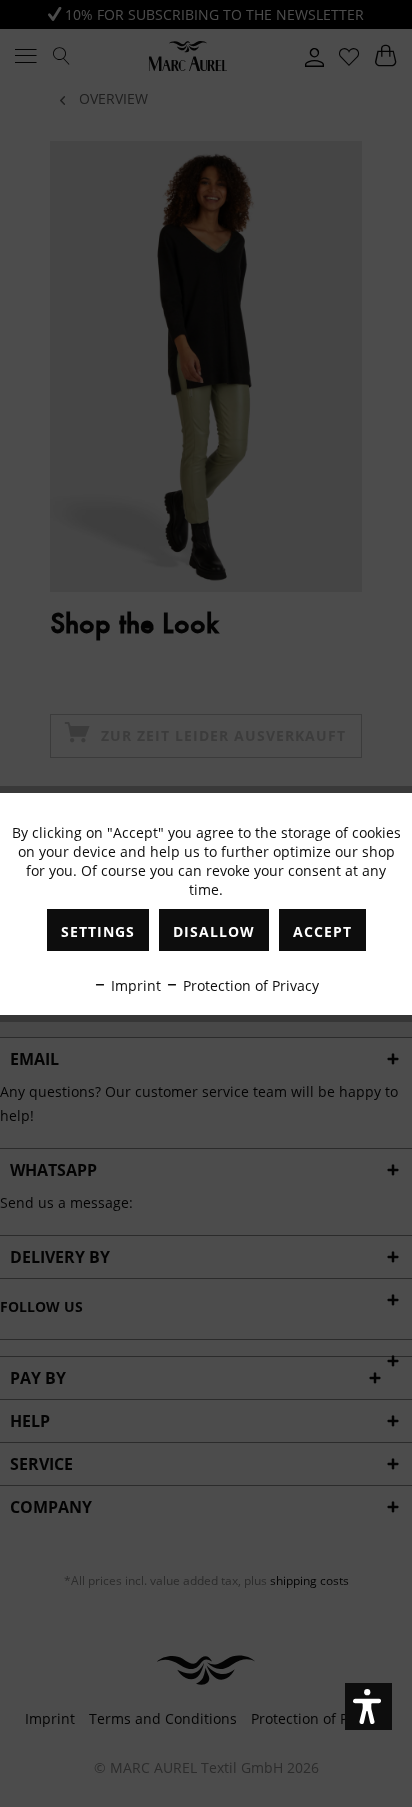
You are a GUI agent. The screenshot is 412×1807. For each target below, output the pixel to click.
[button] (368, 1706)
